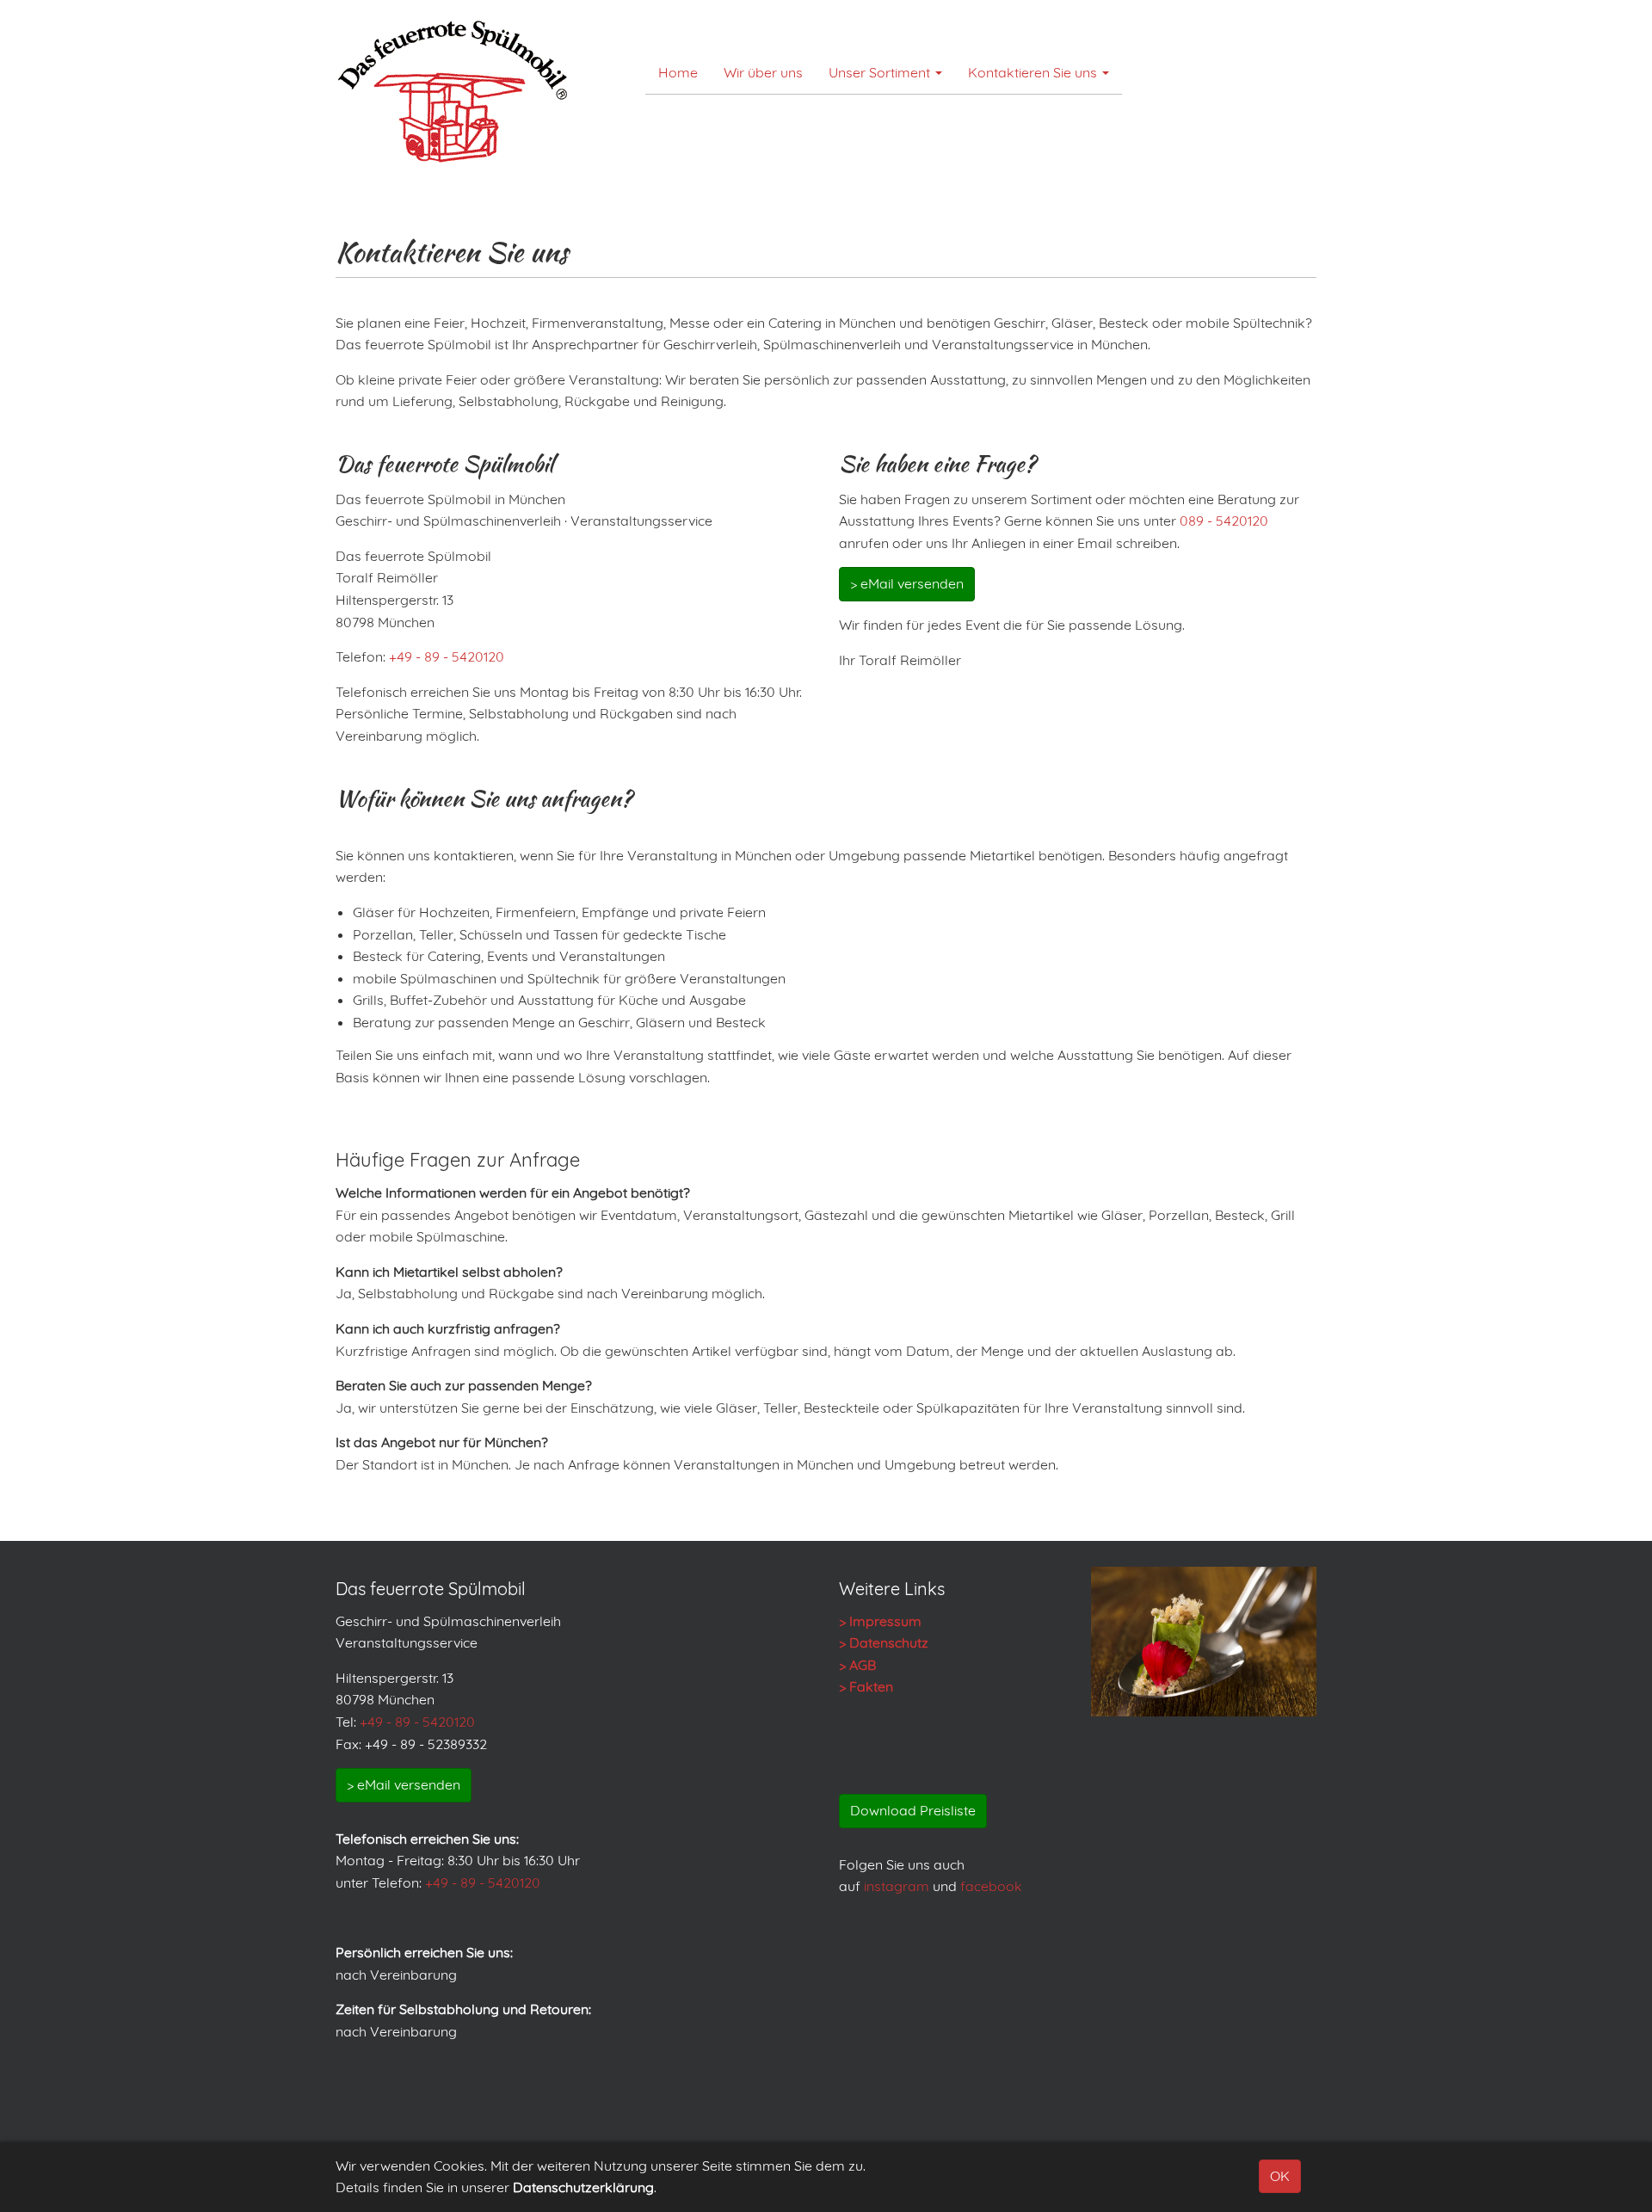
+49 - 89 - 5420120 (447, 656)
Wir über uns (763, 72)
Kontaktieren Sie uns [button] (1034, 72)
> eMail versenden (907, 583)
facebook (991, 1886)
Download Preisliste (913, 1810)
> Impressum (880, 1621)
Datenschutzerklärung (583, 2187)
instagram (897, 1886)
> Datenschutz (884, 1642)
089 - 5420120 (1224, 521)
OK (1280, 2176)
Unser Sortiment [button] (881, 72)
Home (678, 72)
